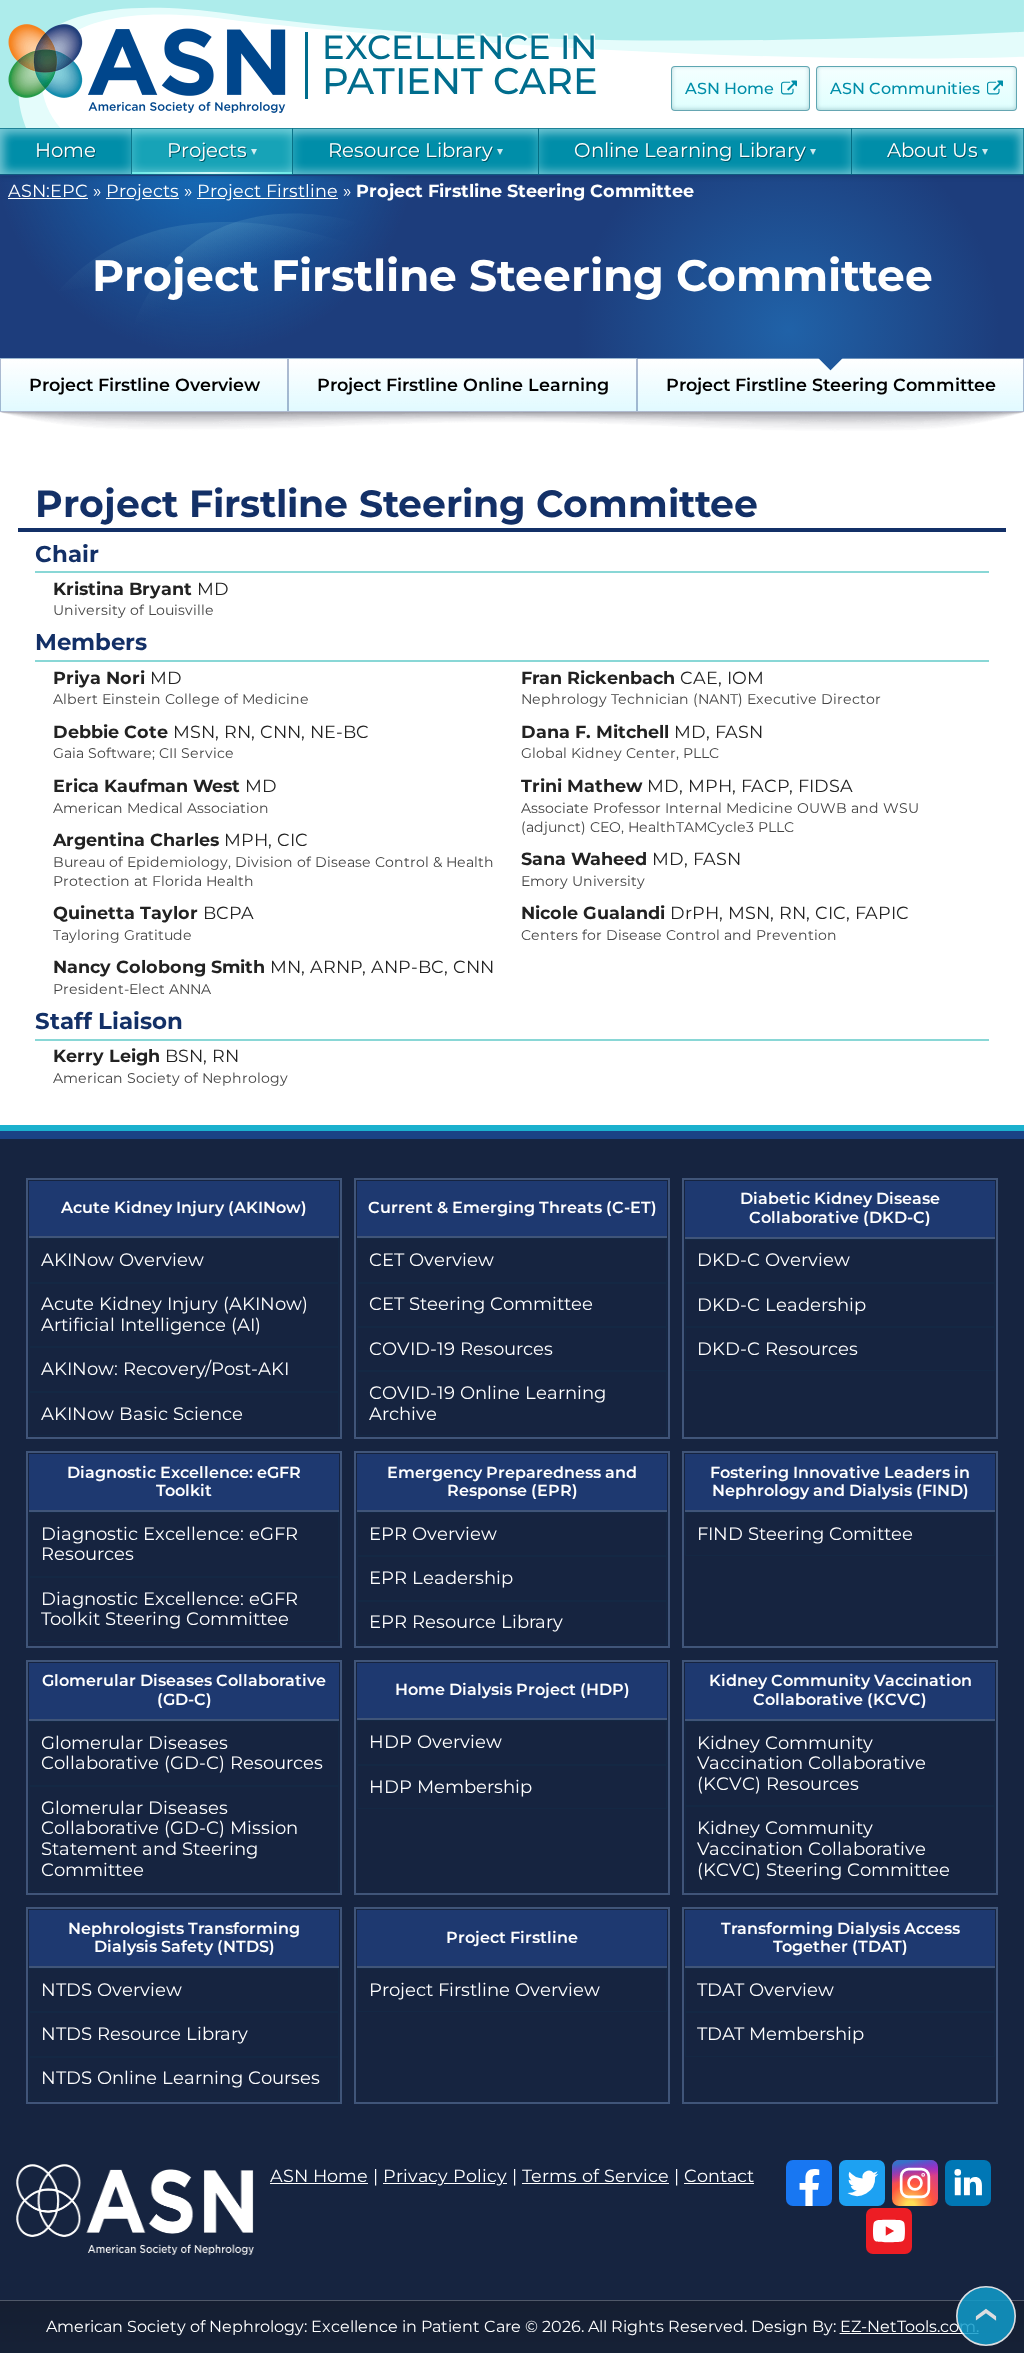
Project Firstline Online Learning (463, 385)
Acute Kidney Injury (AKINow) (184, 1207)
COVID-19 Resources (461, 1349)
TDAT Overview (765, 1990)
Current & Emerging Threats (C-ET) (512, 1207)
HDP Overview (435, 1742)
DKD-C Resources (777, 1349)
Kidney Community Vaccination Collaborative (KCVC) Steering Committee (823, 1848)
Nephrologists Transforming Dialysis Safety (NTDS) (184, 1937)
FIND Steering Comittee (805, 1534)
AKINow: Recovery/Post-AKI (165, 1369)
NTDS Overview (111, 1990)
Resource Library (410, 150)
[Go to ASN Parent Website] (135, 2249)
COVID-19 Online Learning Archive (487, 1403)
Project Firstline (267, 191)
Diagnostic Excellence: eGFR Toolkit (184, 1481)
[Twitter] (862, 2183)
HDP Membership (450, 1787)
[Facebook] (809, 2183)
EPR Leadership (441, 1578)
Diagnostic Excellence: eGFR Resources (169, 1544)
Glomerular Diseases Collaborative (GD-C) (184, 1689)
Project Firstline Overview (144, 385)
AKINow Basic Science (142, 1414)
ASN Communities (905, 88)
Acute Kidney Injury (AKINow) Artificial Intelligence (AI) (174, 1314)
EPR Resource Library (466, 1622)
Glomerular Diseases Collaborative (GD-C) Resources (182, 1753)
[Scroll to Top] (986, 2317)
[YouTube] (889, 2231)
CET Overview (431, 1260)
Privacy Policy (445, 2176)
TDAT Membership (780, 2034)
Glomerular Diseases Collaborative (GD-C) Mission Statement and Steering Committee (169, 1839)
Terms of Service (595, 2176)
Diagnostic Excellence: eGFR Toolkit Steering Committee (169, 1609)
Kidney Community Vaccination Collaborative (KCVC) (840, 1689)
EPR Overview (433, 1534)
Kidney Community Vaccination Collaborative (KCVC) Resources (811, 1763)
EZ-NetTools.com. (909, 2326)
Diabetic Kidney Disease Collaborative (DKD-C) (840, 1207)
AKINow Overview (122, 1260)
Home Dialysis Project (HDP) (512, 1689)
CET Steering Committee (481, 1304)
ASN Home (729, 88)
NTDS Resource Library (144, 2034)
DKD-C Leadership (781, 1305)
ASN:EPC (48, 191)
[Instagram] (915, 2183)
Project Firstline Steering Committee (831, 385)
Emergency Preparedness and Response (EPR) (512, 1481)
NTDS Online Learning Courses (180, 2078)
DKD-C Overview (773, 1260)
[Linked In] (968, 2183)
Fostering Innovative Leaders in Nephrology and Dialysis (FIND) (840, 1481)
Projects (207, 150)
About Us (932, 150)
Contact (719, 2176)
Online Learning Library (690, 150)
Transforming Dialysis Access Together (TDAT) (840, 1937)
